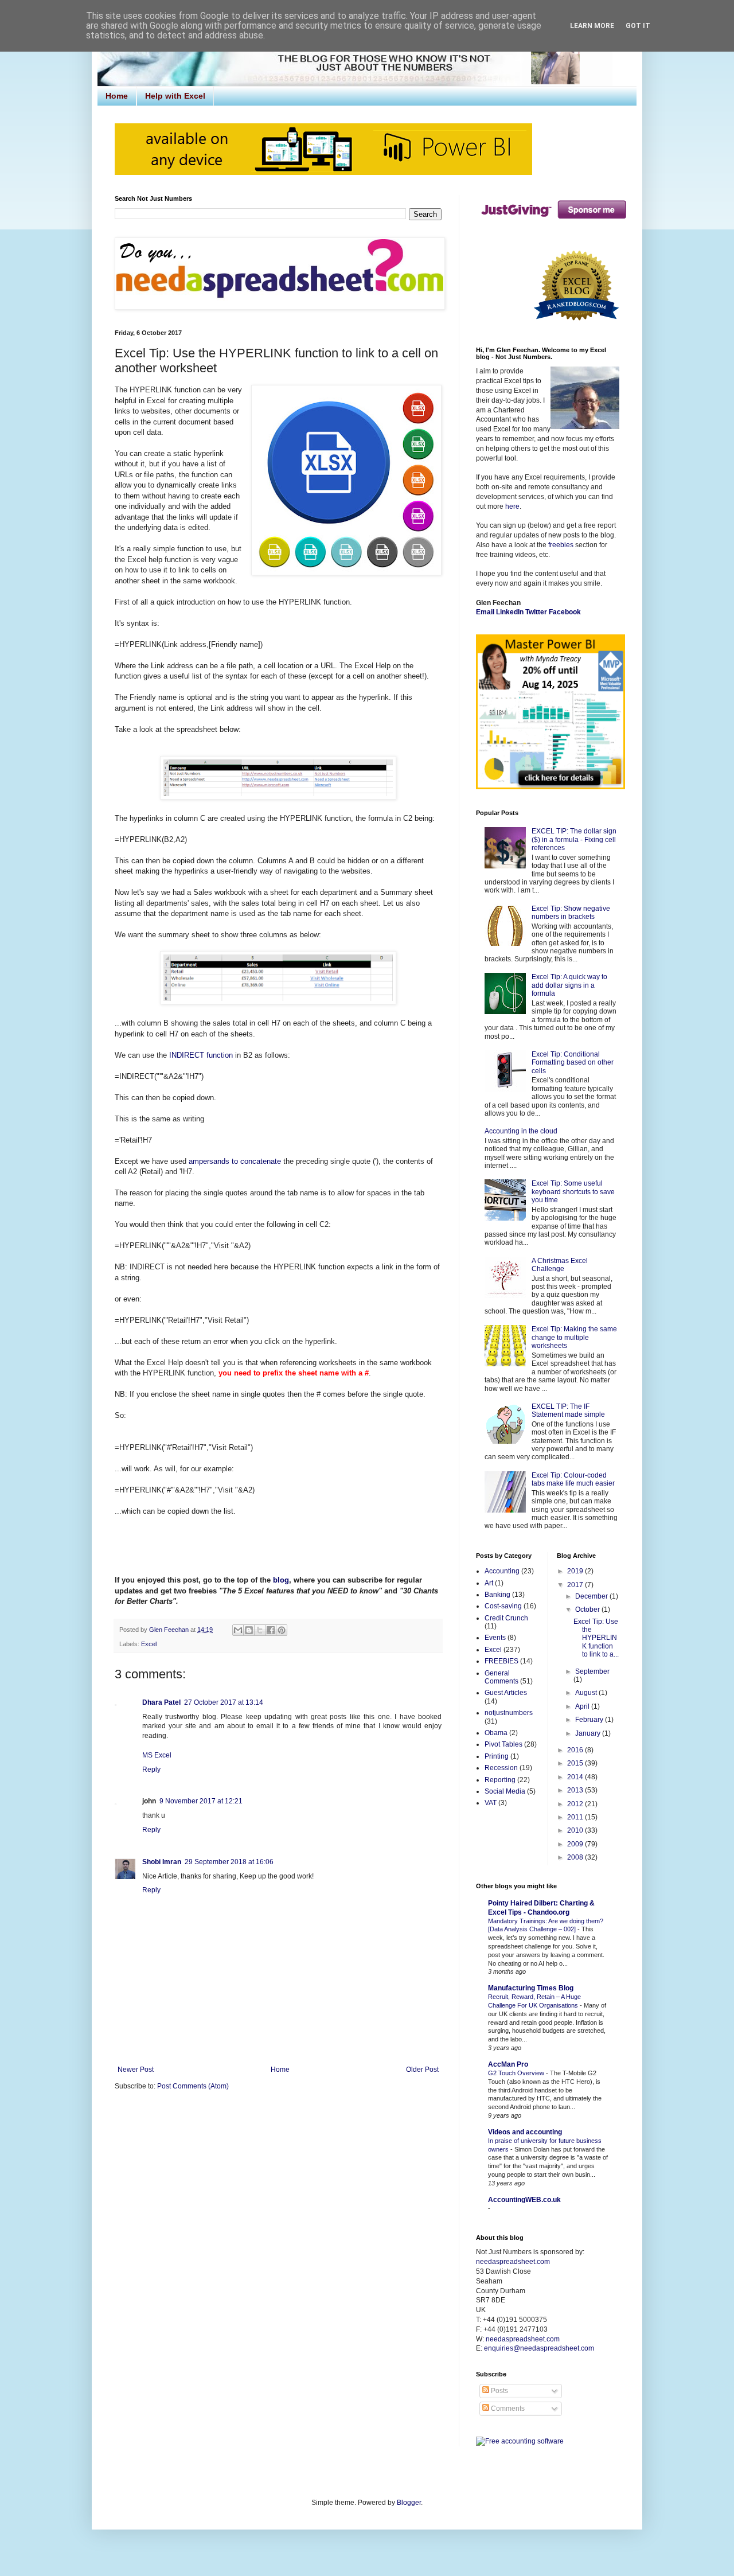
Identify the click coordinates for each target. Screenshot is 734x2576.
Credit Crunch (506, 1618)
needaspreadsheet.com (513, 2262)
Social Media (505, 1791)
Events (495, 1638)
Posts (499, 2391)
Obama (496, 1733)
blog (281, 1580)
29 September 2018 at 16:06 (229, 1862)
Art (489, 1583)
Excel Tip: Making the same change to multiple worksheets (574, 1337)
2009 (576, 1844)
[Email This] (238, 1630)
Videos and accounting (525, 2132)
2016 (576, 1750)
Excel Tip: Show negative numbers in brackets (571, 913)
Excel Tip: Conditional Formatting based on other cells (573, 1063)
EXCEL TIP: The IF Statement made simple (568, 1410)
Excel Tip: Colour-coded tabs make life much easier (573, 1479)
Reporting (500, 1780)
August (587, 1693)
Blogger (409, 2503)
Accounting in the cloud (521, 1131)
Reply (151, 1770)
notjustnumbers (509, 1713)
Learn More (592, 26)
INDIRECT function (201, 1055)
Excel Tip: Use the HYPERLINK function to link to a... (596, 1638)
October (588, 1609)
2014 (576, 1777)
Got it (638, 26)
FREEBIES (501, 1661)
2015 (576, 1763)
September (592, 1671)
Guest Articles (506, 1693)
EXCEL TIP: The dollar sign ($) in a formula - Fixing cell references (574, 839)
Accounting (502, 1571)
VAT (491, 1803)
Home (117, 96)
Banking (497, 1595)
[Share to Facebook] (271, 1630)
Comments (507, 2409)
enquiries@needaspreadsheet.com (539, 2348)
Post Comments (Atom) (193, 2086)
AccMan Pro (508, 2064)
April (583, 1706)
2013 (576, 1790)
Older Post (422, 2070)
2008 (576, 1857)
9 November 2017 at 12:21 (201, 1801)
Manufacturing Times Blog (531, 1988)
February (590, 1720)
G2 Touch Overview (517, 2073)
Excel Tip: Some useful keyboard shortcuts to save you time (573, 1192)
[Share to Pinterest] (282, 1630)
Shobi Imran (162, 1862)
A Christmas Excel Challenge (560, 1265)
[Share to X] (260, 1630)
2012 (576, 1804)
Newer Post (136, 2070)
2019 (576, 1571)
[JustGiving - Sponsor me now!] (553, 221)
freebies (561, 545)
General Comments (501, 1677)
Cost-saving (503, 1606)
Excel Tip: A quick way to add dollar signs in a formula (569, 985)
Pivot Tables (503, 1744)
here (512, 506)
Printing (497, 1756)
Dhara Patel (161, 1702)
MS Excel (157, 1755)
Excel (149, 1644)
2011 (576, 1817)
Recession (501, 1768)
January (589, 1733)
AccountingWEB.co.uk (524, 2200)
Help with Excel (175, 96)
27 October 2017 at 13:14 (224, 1702)
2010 (576, 1830)
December (592, 1596)
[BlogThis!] (249, 1630)
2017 (576, 1585)
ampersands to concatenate (235, 1161)
